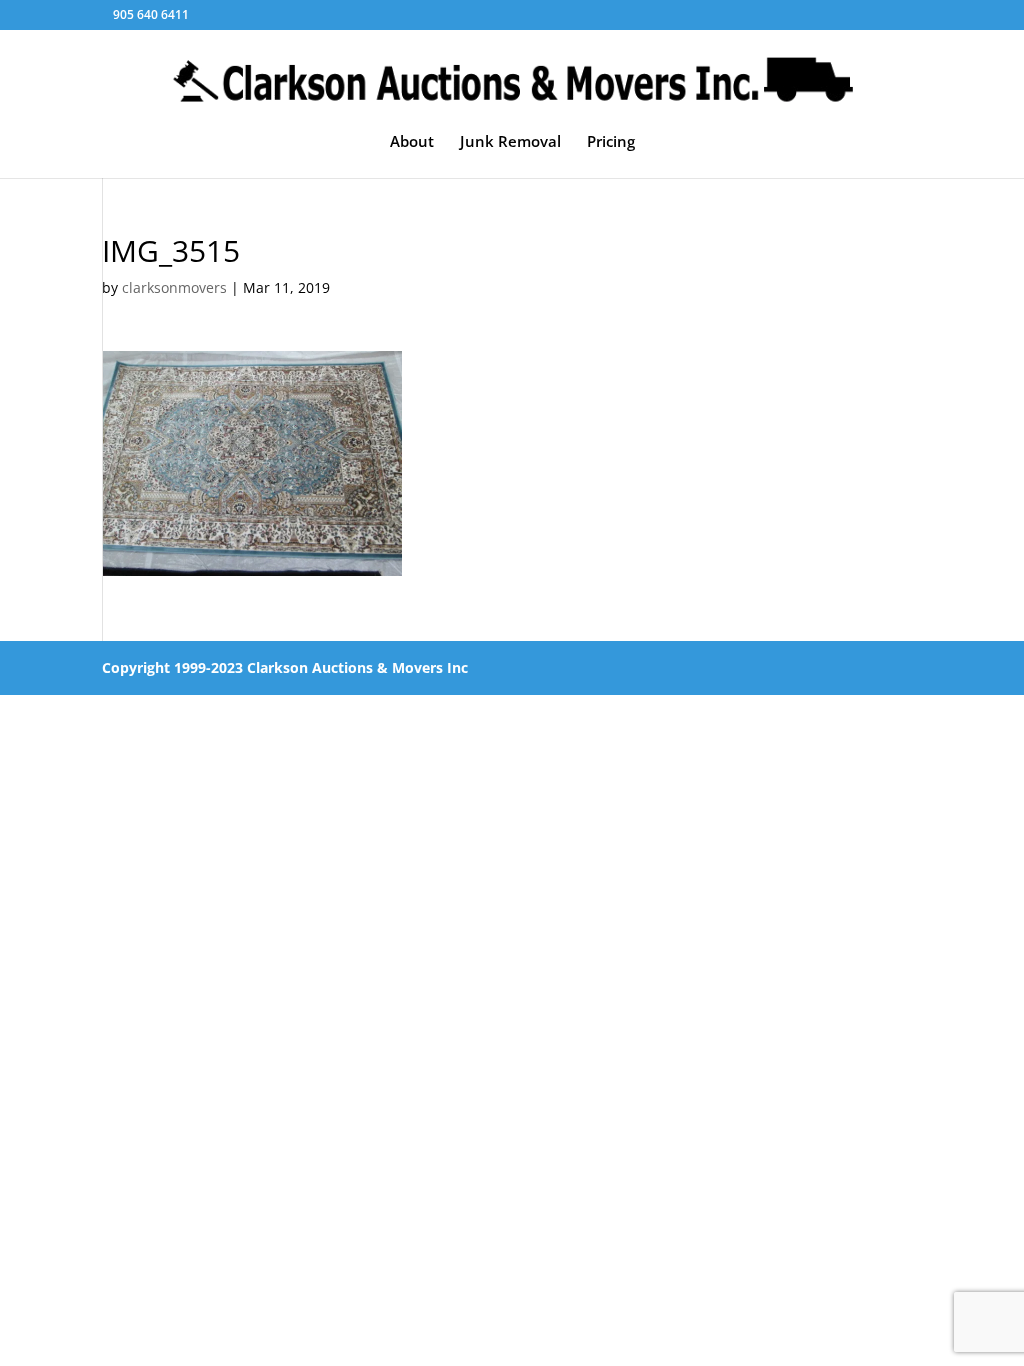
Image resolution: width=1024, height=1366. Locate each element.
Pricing (611, 142)
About (412, 142)
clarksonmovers (174, 287)
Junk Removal (510, 142)
